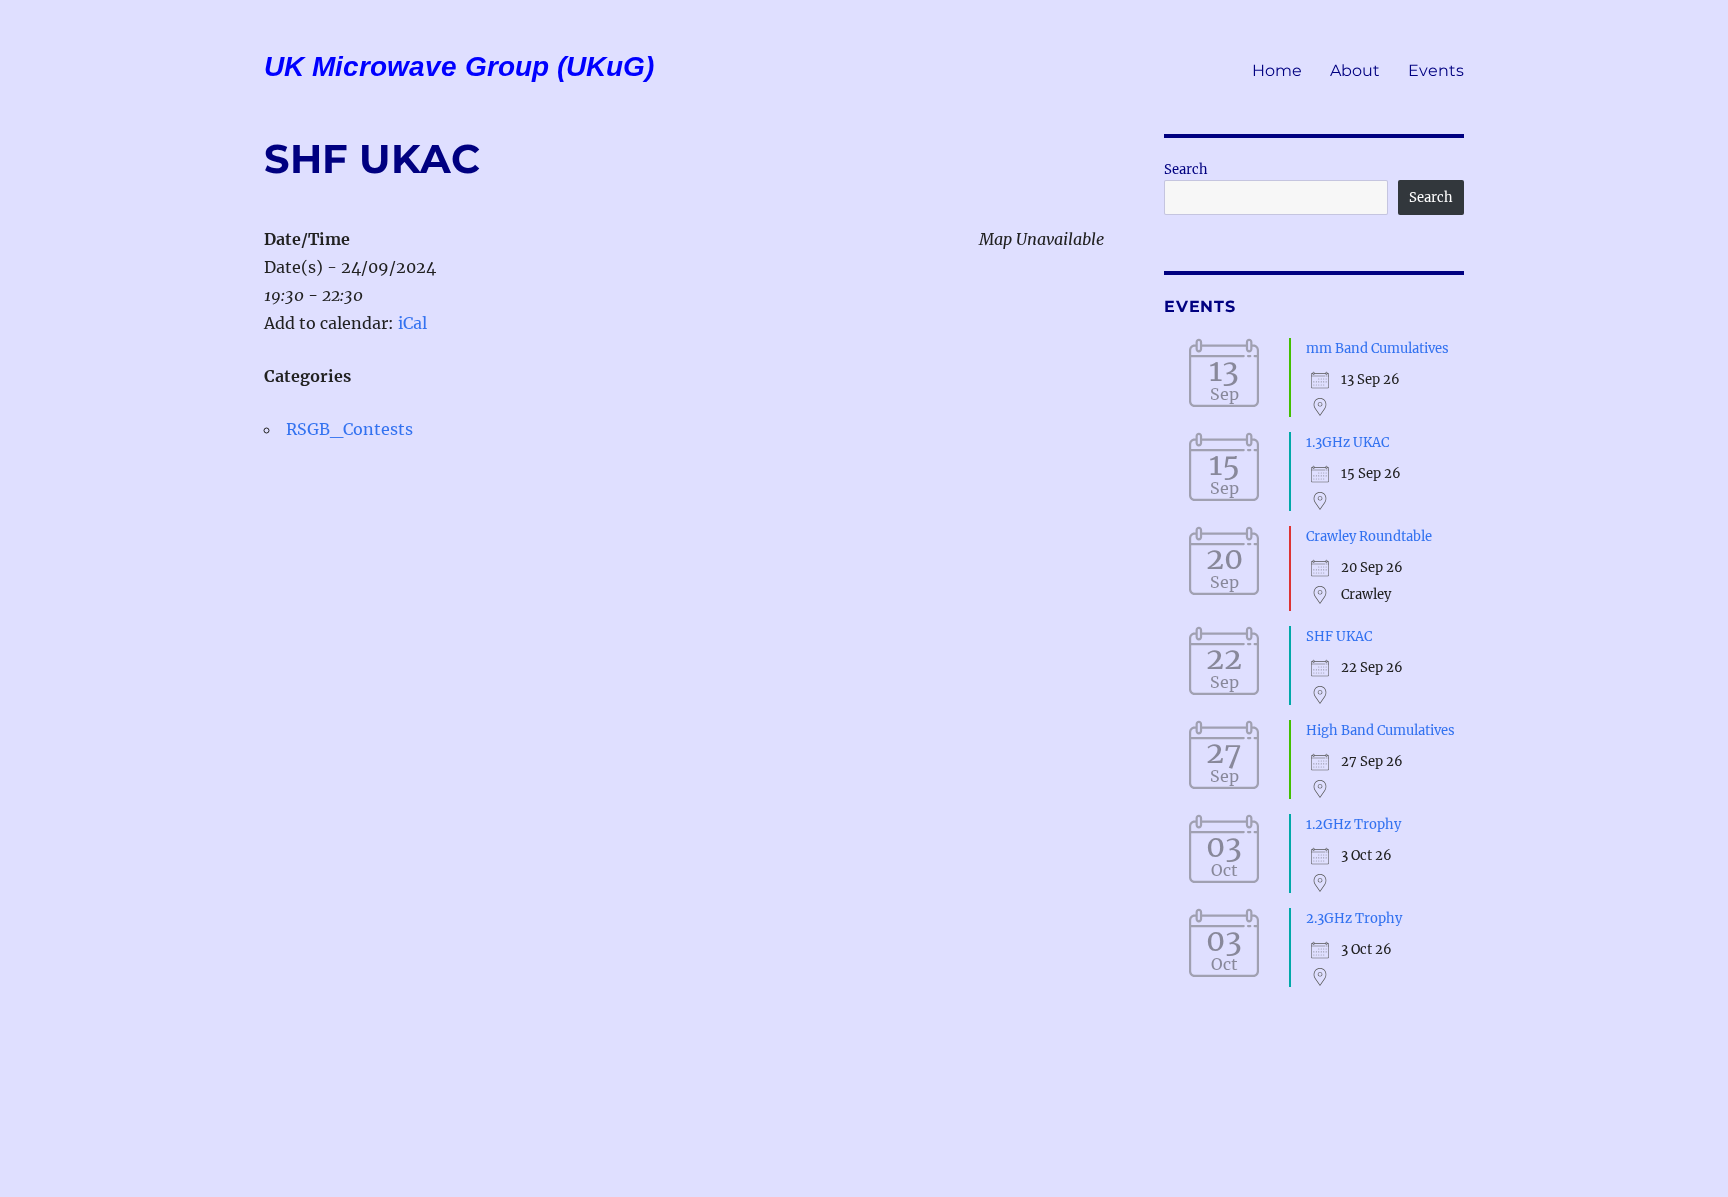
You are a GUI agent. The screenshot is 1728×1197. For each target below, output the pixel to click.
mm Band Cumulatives (1377, 348)
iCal (412, 323)
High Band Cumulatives (1380, 730)
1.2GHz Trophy (1353, 824)
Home (1277, 70)
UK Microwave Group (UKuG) (459, 66)
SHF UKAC (1339, 636)
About (1355, 70)
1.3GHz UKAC (1347, 442)
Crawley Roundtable (1369, 536)
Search (1186, 169)
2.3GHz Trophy (1354, 918)
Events (1436, 70)
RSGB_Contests (349, 429)
